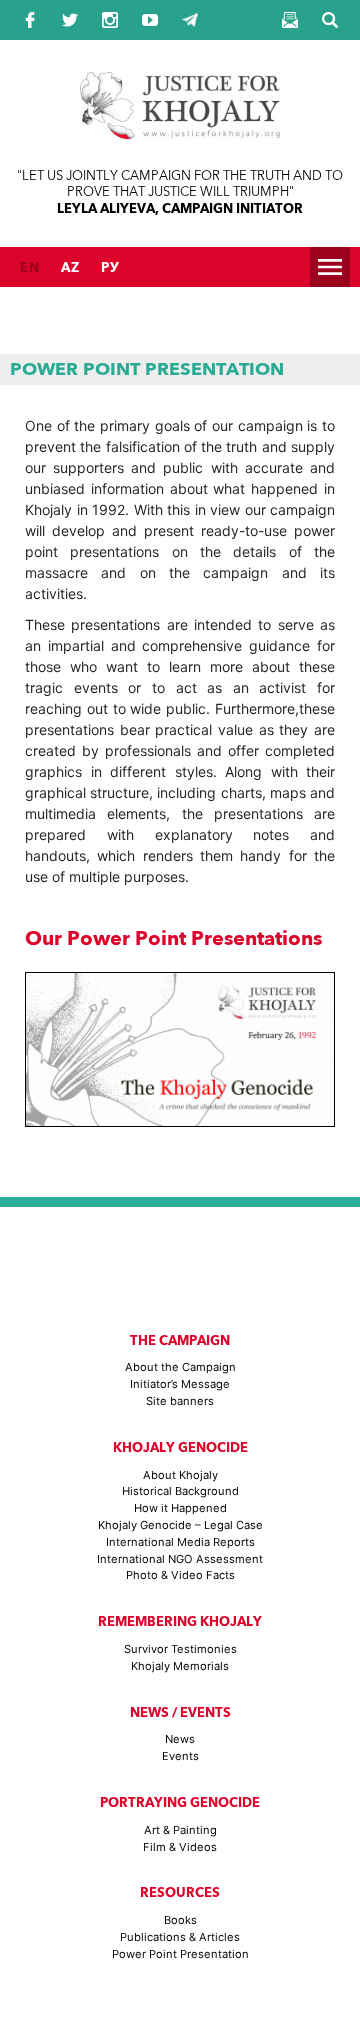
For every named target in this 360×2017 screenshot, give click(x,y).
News (180, 1739)
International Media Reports (180, 1542)
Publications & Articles (180, 1937)
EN (30, 267)
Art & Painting (180, 1830)
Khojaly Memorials (180, 1666)
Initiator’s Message (180, 1384)
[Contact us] (290, 20)
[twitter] (70, 20)
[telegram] (190, 20)
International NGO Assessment (180, 1559)
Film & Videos (180, 1847)
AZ (70, 267)
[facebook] (30, 20)
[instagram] (110, 20)
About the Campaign (180, 1367)
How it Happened (180, 1508)
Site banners (180, 1401)
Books (180, 1920)
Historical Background (180, 1491)
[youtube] (150, 20)
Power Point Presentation (180, 1954)
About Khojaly (180, 1475)
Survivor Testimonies (180, 1649)
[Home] (180, 127)
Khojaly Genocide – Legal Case (180, 1525)
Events (180, 1756)
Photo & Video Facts (180, 1575)
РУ (110, 267)
